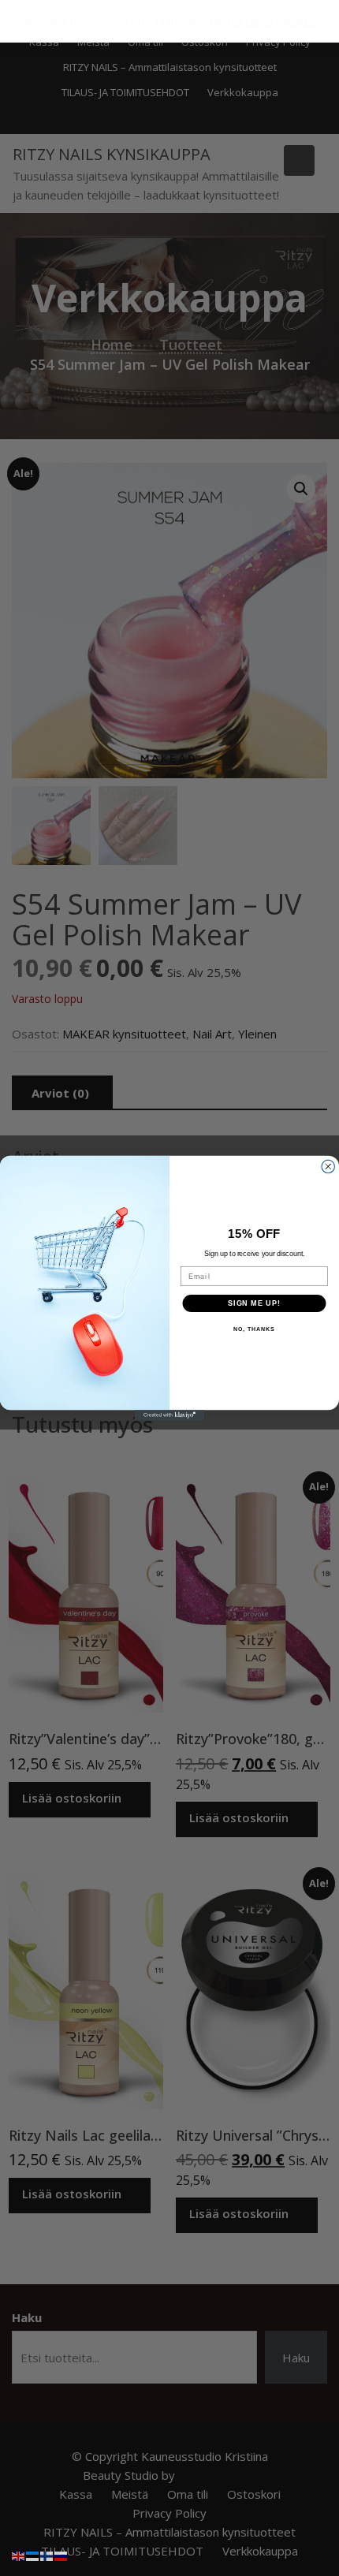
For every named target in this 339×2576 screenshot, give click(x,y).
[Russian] (61, 2555)
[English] (19, 2555)
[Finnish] (47, 2555)
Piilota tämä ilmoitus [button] (263, 21)
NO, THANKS (254, 1329)
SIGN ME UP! (254, 1303)
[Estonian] (33, 2555)
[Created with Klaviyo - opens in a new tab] (169, 1415)
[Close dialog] (328, 1167)
